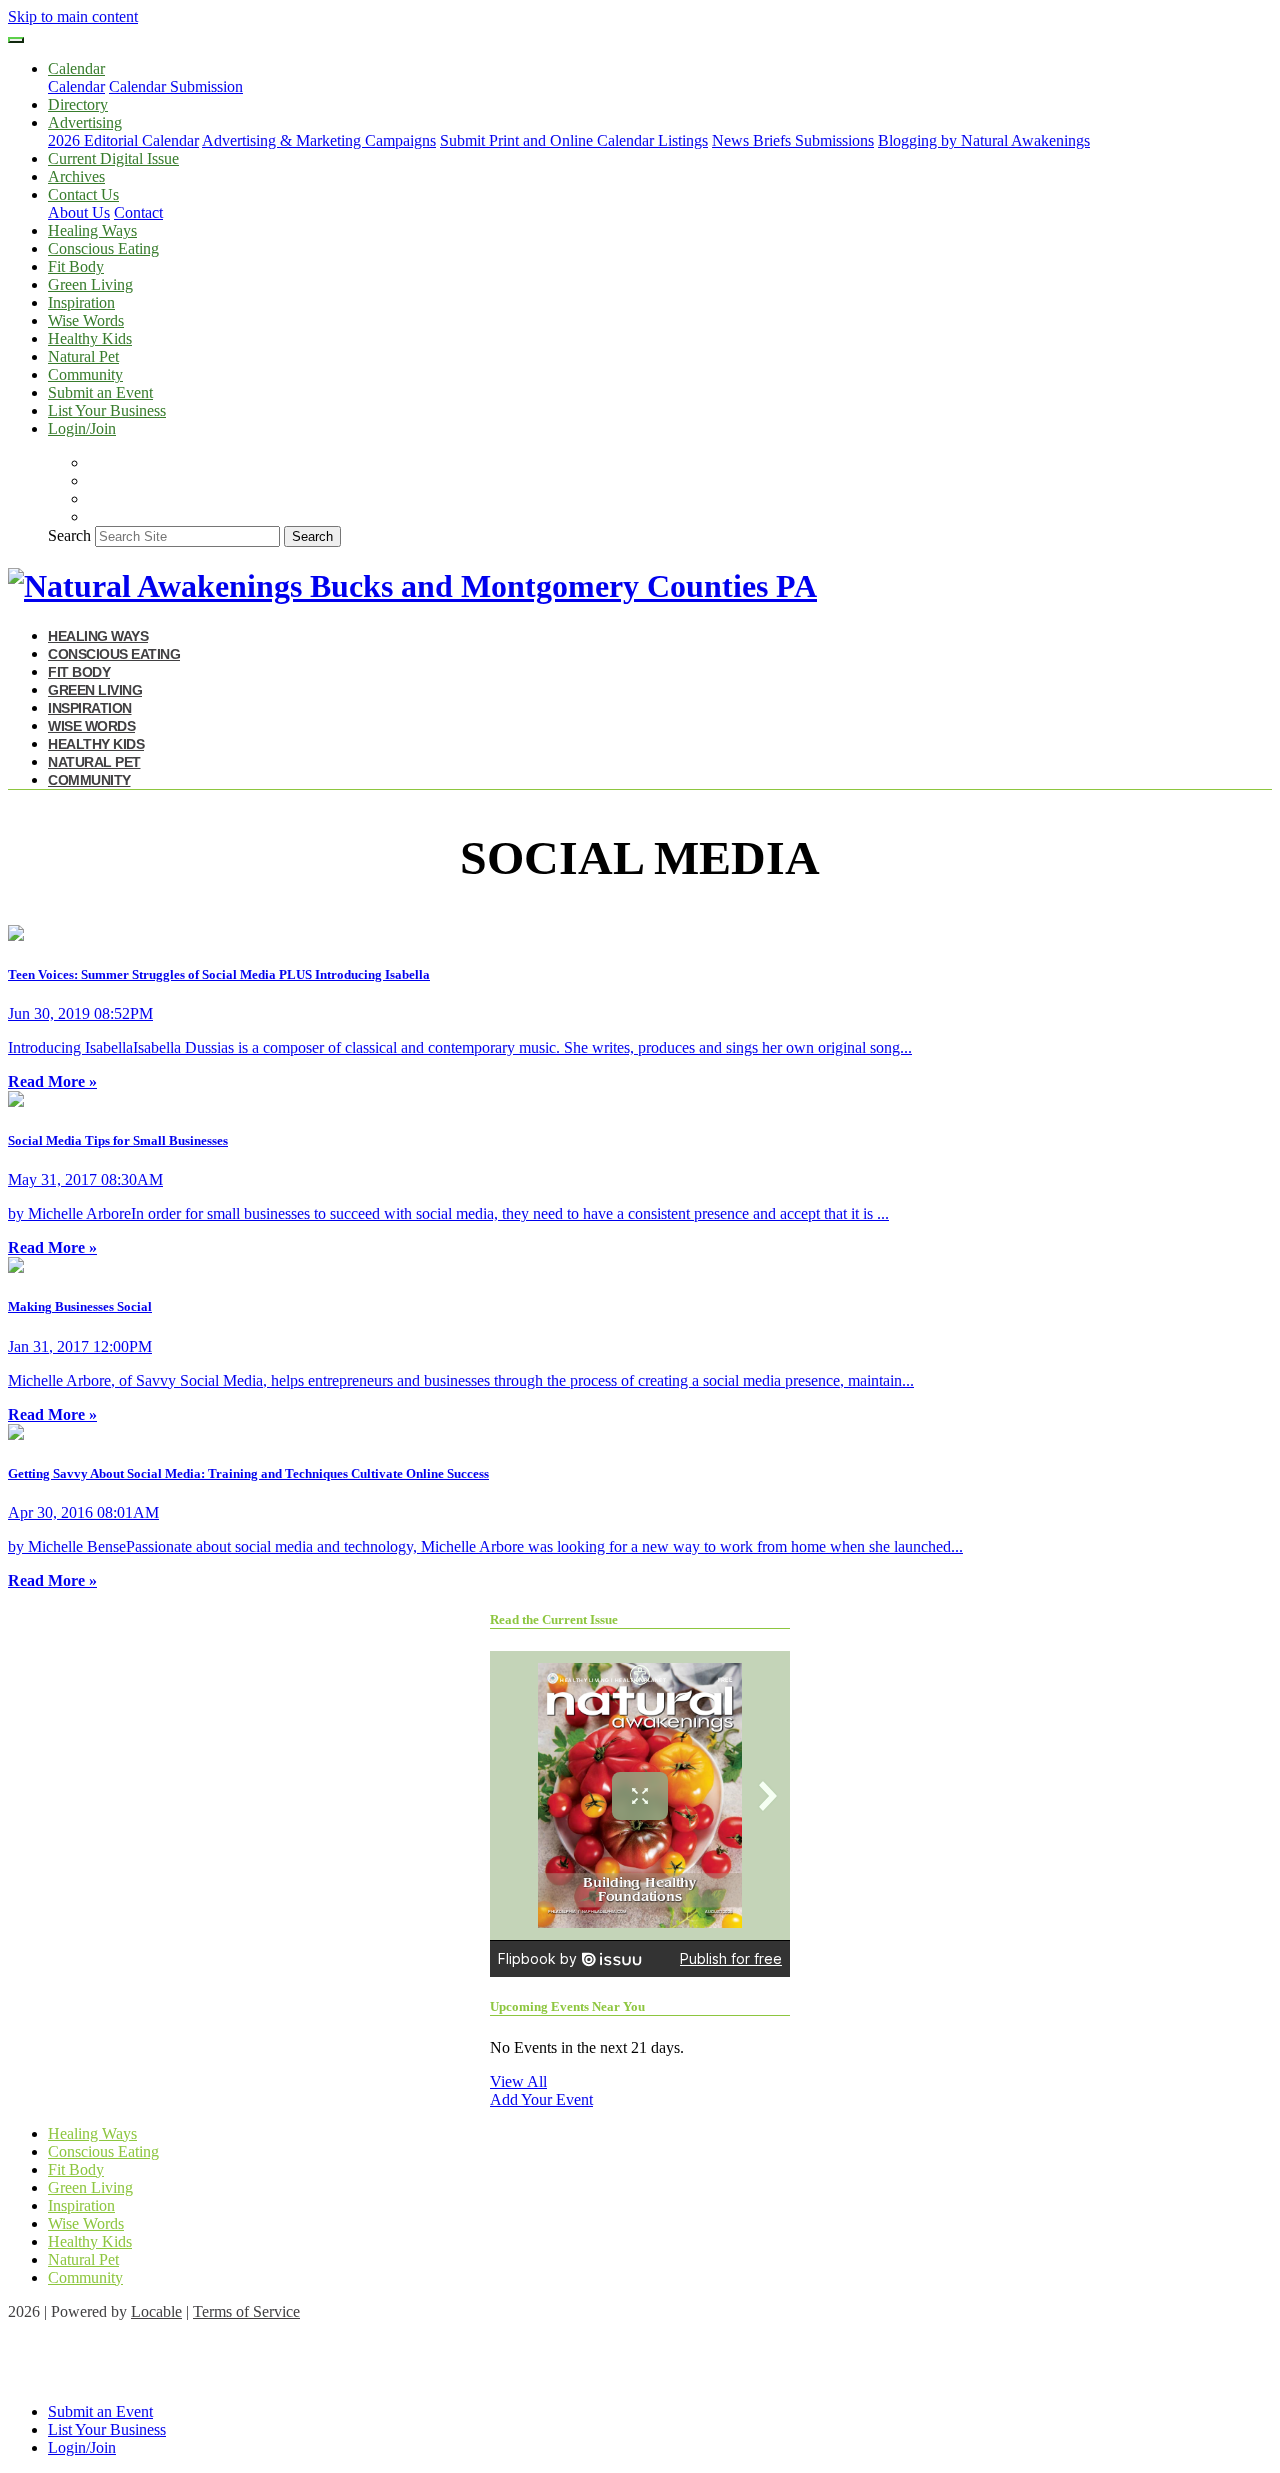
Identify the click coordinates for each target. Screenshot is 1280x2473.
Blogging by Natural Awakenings (984, 140)
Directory (78, 104)
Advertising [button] (85, 122)
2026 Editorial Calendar (123, 140)
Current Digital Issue (113, 158)
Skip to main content (73, 16)
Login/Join (82, 428)
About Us (79, 212)
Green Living (90, 284)
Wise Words (86, 320)
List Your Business (107, 410)
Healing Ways (92, 230)
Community (85, 374)
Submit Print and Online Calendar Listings (574, 140)
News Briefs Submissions (793, 140)
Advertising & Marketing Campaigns (319, 140)
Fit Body (76, 266)
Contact (138, 212)
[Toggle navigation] (16, 40)
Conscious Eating (103, 248)
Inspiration (81, 302)
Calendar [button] (76, 68)
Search (69, 535)
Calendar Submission (176, 86)
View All (518, 2081)
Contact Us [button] (83, 194)
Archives (76, 176)
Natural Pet (83, 356)
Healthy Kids (90, 338)
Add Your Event (541, 2099)
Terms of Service (246, 2311)
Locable (156, 2311)
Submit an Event (100, 392)
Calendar (76, 86)
